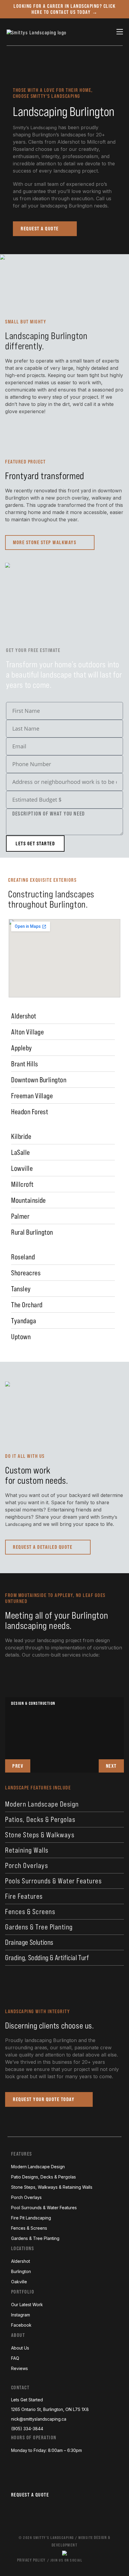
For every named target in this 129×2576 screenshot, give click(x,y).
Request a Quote (30, 2495)
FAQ (15, 2358)
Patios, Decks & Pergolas (40, 1819)
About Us (20, 2348)
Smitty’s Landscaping (35, 128)
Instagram (21, 2315)
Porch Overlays (27, 1865)
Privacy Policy (31, 2560)
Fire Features (24, 1896)
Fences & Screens (30, 1912)
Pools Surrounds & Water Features (53, 1881)
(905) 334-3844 (27, 2429)
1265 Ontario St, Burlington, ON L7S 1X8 (50, 2409)
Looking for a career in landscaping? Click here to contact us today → (64, 9)
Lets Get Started (27, 2400)
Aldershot (21, 2261)
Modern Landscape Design (42, 1804)
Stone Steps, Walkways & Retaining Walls (52, 2187)
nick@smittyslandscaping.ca (39, 2419)
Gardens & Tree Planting (39, 1927)
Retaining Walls (27, 1850)
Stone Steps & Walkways (40, 1835)
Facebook (21, 2325)
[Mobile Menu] (120, 32)
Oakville (19, 2282)
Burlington (21, 2271)
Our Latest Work (27, 2305)
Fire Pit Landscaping (31, 2218)
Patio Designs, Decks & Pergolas (43, 2177)
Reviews (19, 2368)
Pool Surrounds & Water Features (44, 2208)
